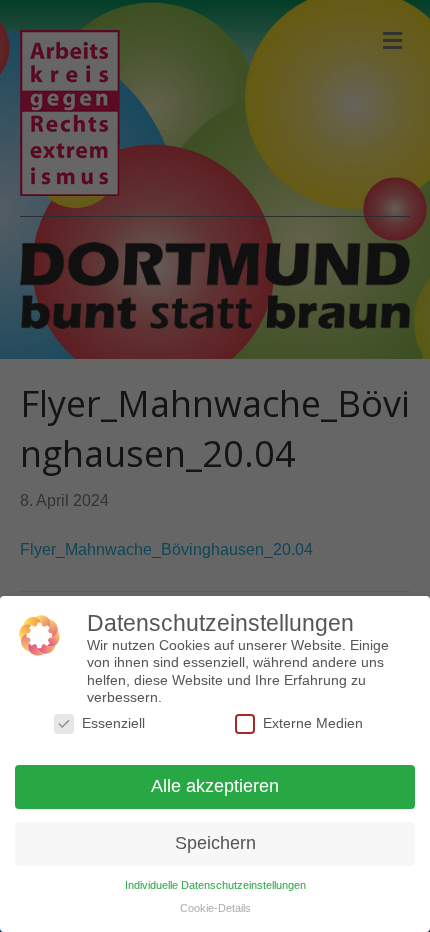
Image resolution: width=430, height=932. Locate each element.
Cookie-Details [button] (215, 908)
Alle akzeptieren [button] (215, 786)
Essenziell (113, 723)
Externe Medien (313, 723)
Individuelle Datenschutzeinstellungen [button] (215, 885)
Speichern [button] (215, 843)
